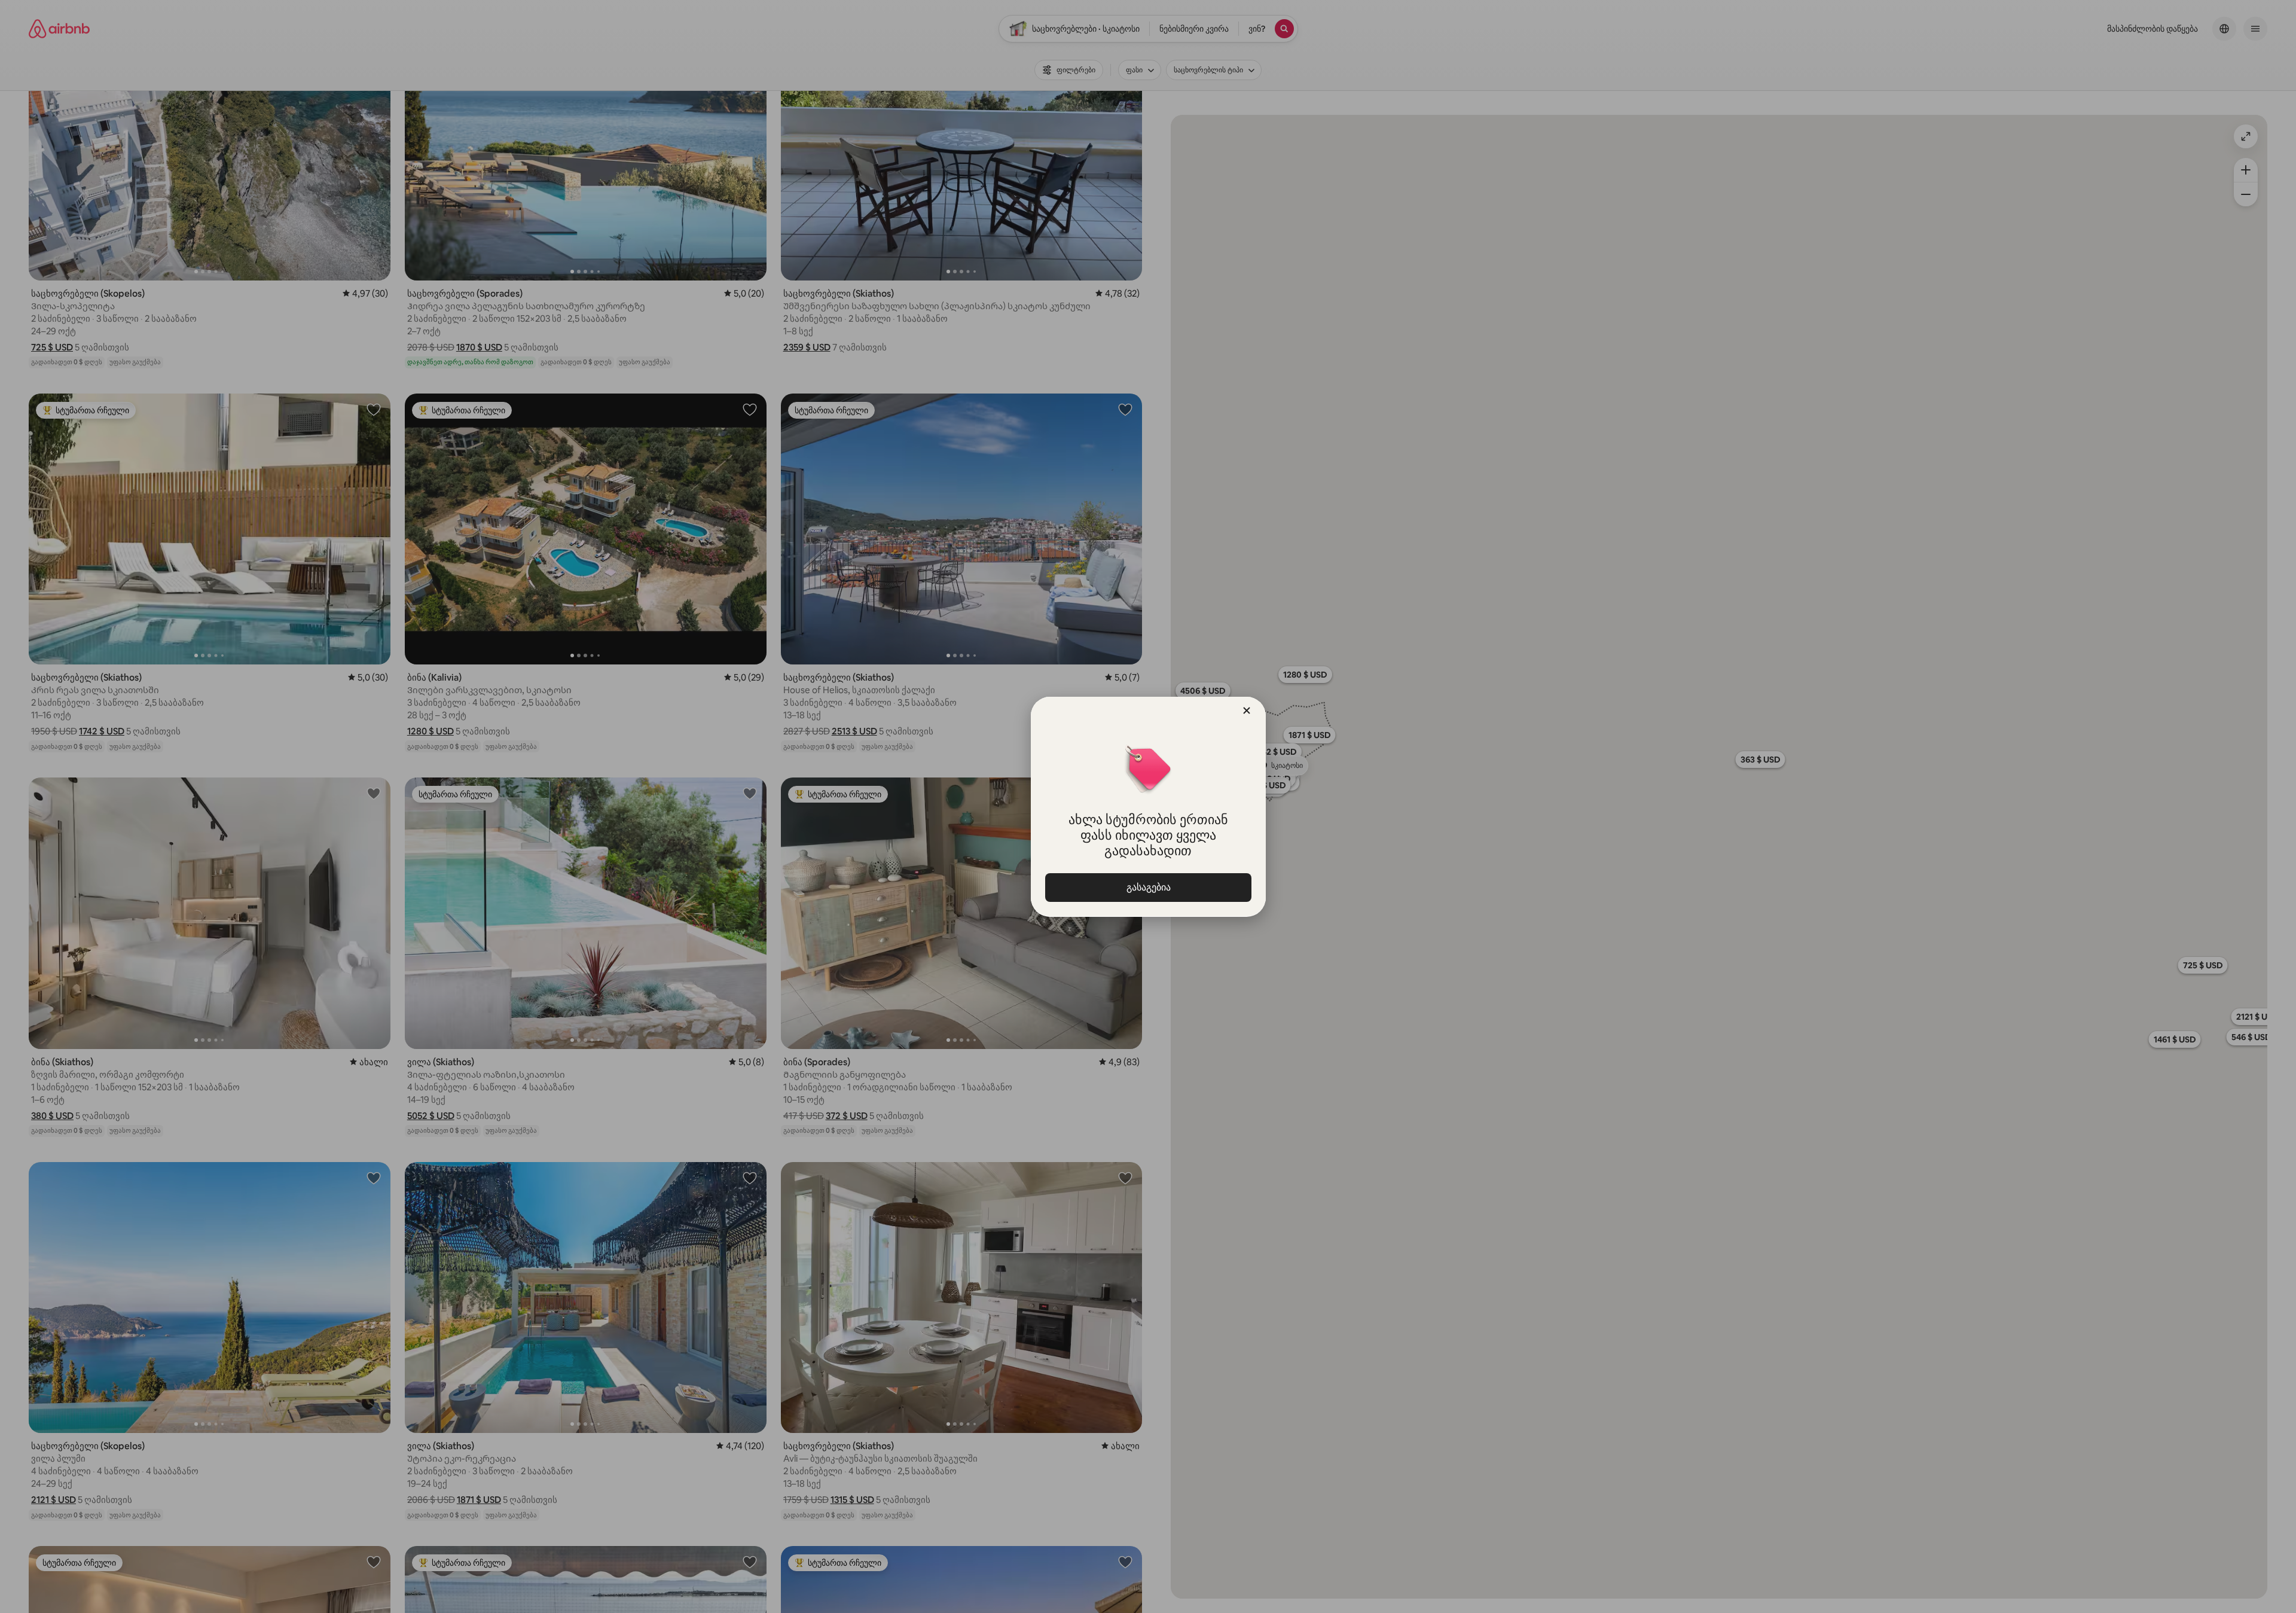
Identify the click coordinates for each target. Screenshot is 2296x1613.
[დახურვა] (1247, 711)
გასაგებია (1148, 887)
